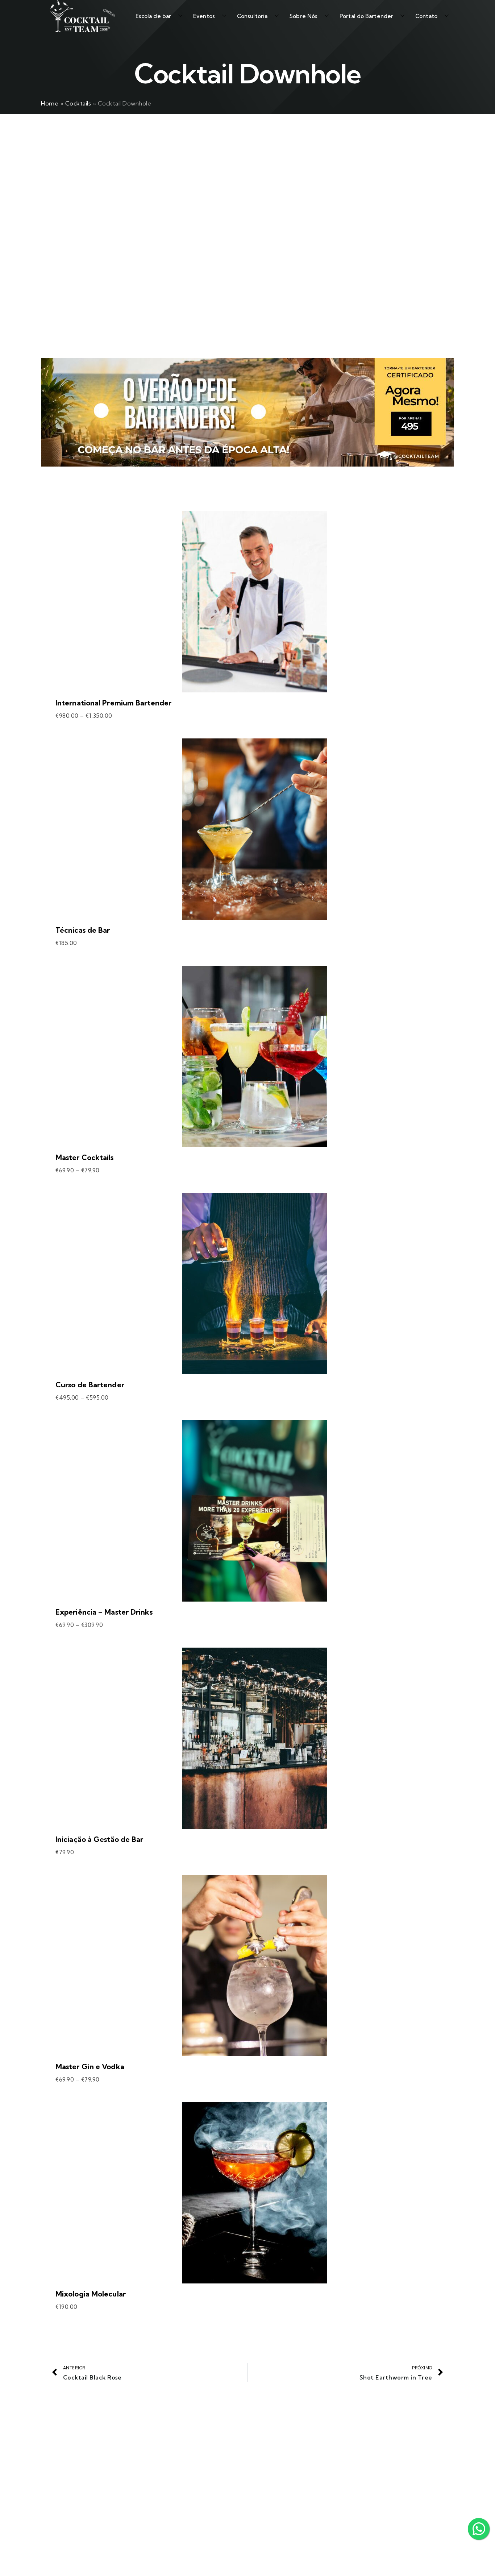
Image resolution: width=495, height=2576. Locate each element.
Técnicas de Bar (83, 930)
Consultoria (252, 16)
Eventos (204, 16)
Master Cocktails (85, 1157)
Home (50, 103)
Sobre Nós (303, 16)
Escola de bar (153, 16)
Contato (426, 16)
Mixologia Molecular (91, 2294)
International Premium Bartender (113, 703)
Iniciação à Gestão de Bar (99, 1839)
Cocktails (78, 103)
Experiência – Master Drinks (104, 1612)
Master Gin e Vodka (90, 2066)
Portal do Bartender (366, 16)
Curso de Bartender (90, 1385)
